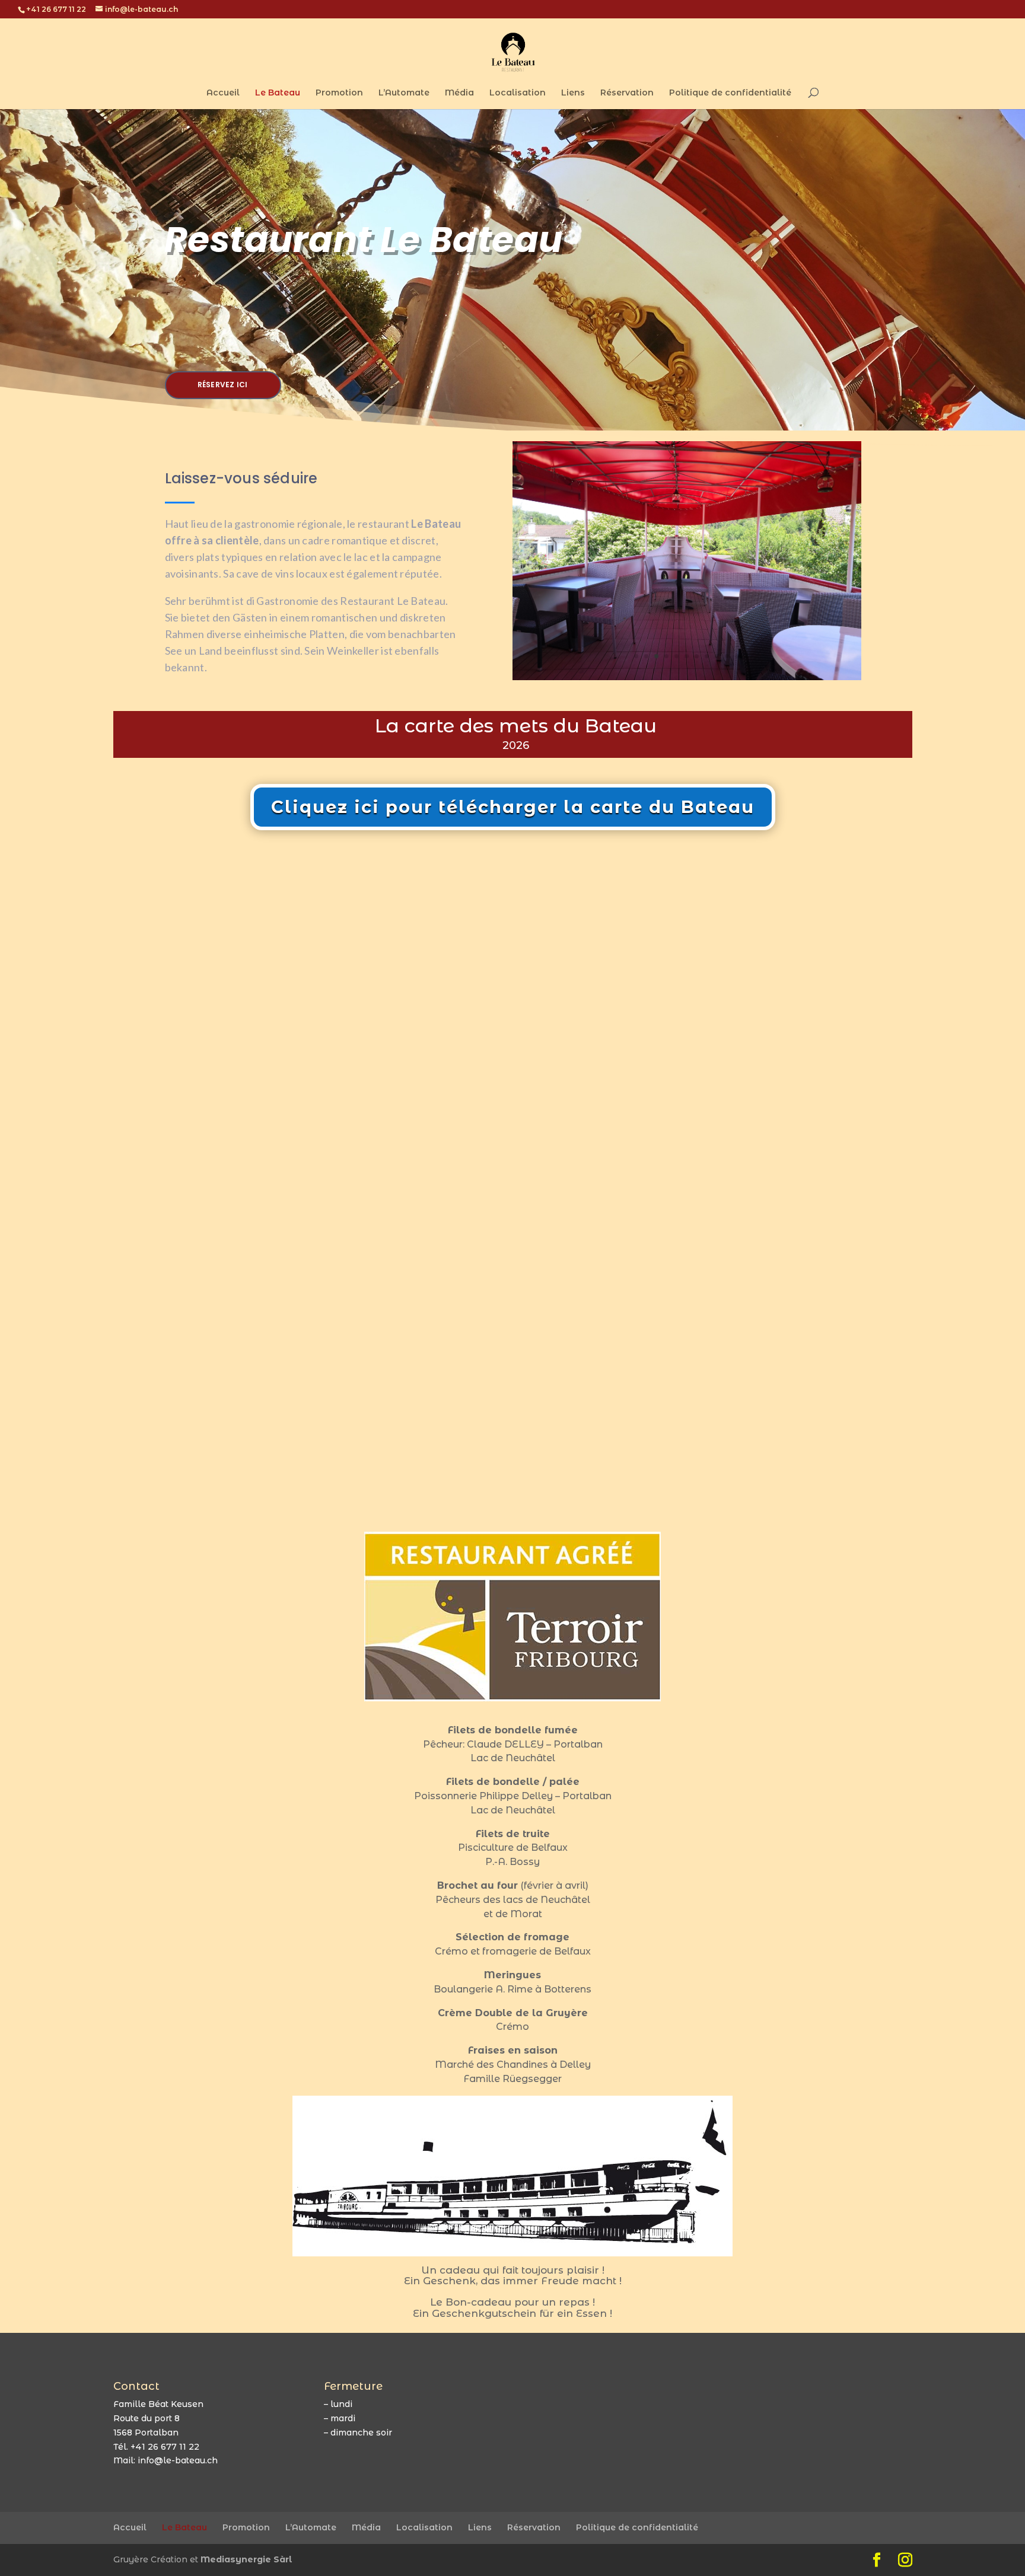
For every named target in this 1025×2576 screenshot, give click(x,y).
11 (737, 654)
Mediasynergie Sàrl (246, 2557)
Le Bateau (278, 93)
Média (459, 93)
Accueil (223, 93)
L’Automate (404, 93)
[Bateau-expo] (687, 674)
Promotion (339, 93)
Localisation (518, 93)
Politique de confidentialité (730, 93)
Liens (573, 93)
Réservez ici (223, 385)
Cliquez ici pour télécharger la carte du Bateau (513, 804)
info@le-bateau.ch (178, 2458)
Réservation (627, 93)
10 (727, 654)
